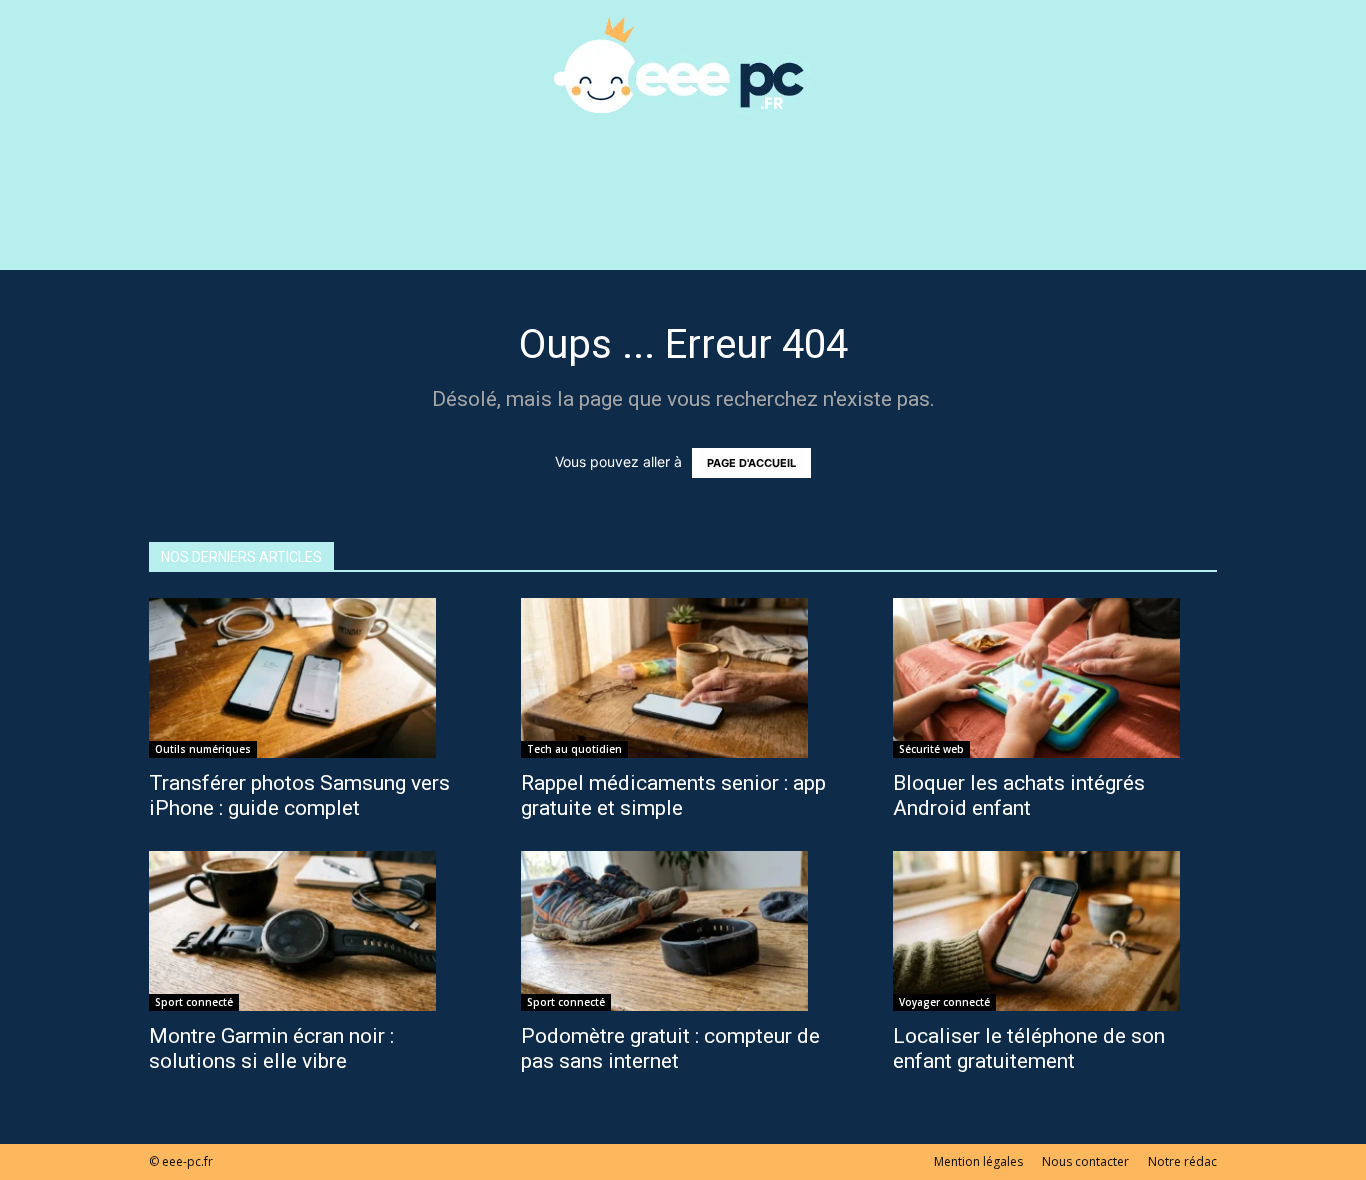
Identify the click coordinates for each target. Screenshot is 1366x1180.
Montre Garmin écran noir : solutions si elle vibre (271, 1048)
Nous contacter (1085, 1161)
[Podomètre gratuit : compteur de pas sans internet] (683, 931)
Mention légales (978, 1161)
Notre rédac (1182, 1161)
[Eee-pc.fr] (683, 66)
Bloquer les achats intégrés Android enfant (1019, 795)
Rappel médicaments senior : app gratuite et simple (673, 795)
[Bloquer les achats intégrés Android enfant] (1055, 678)
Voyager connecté (944, 1002)
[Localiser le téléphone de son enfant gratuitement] (1055, 931)
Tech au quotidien (574, 749)
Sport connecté (194, 1002)
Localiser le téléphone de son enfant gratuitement (1029, 1048)
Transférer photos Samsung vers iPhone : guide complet (299, 795)
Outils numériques (203, 749)
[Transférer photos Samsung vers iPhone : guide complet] (311, 678)
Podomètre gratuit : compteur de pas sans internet (670, 1048)
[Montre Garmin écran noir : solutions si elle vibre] (311, 931)
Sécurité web (931, 749)
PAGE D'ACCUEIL (751, 463)
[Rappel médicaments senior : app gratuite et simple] (683, 678)
